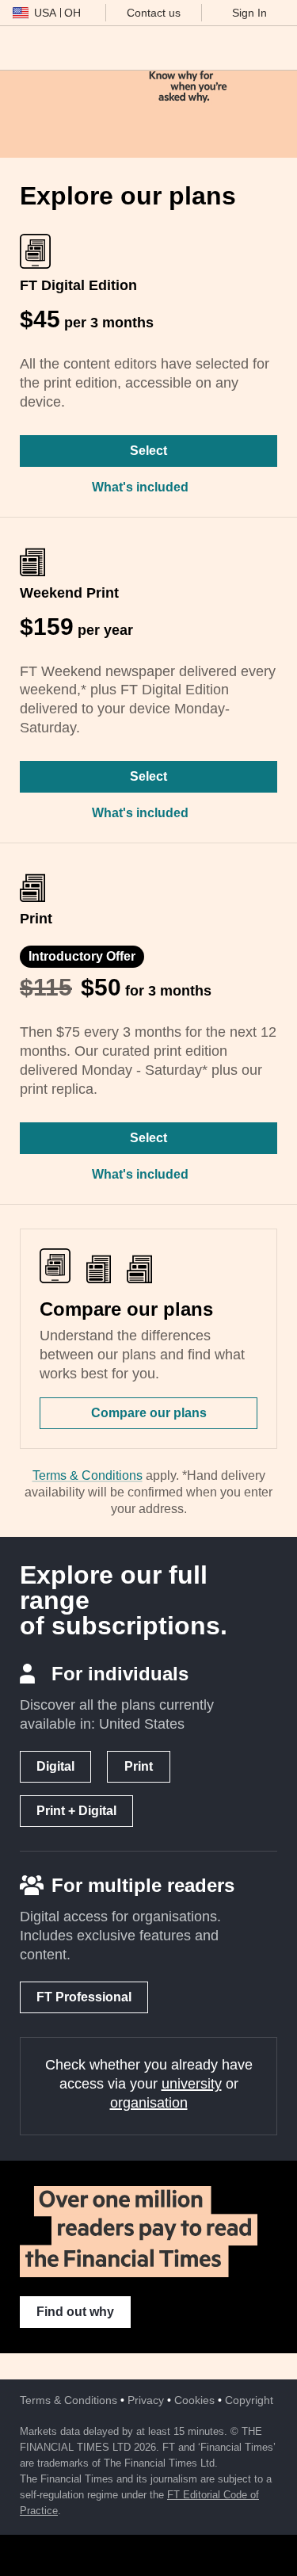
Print (139, 1766)
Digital (55, 1766)
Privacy (146, 2400)
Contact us (154, 13)
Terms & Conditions (88, 1475)
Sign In (249, 13)
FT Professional (84, 1997)
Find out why (75, 2312)
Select (148, 451)
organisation (149, 2103)
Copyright (249, 2400)
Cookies (194, 2400)
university (192, 2084)
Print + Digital (76, 1811)
